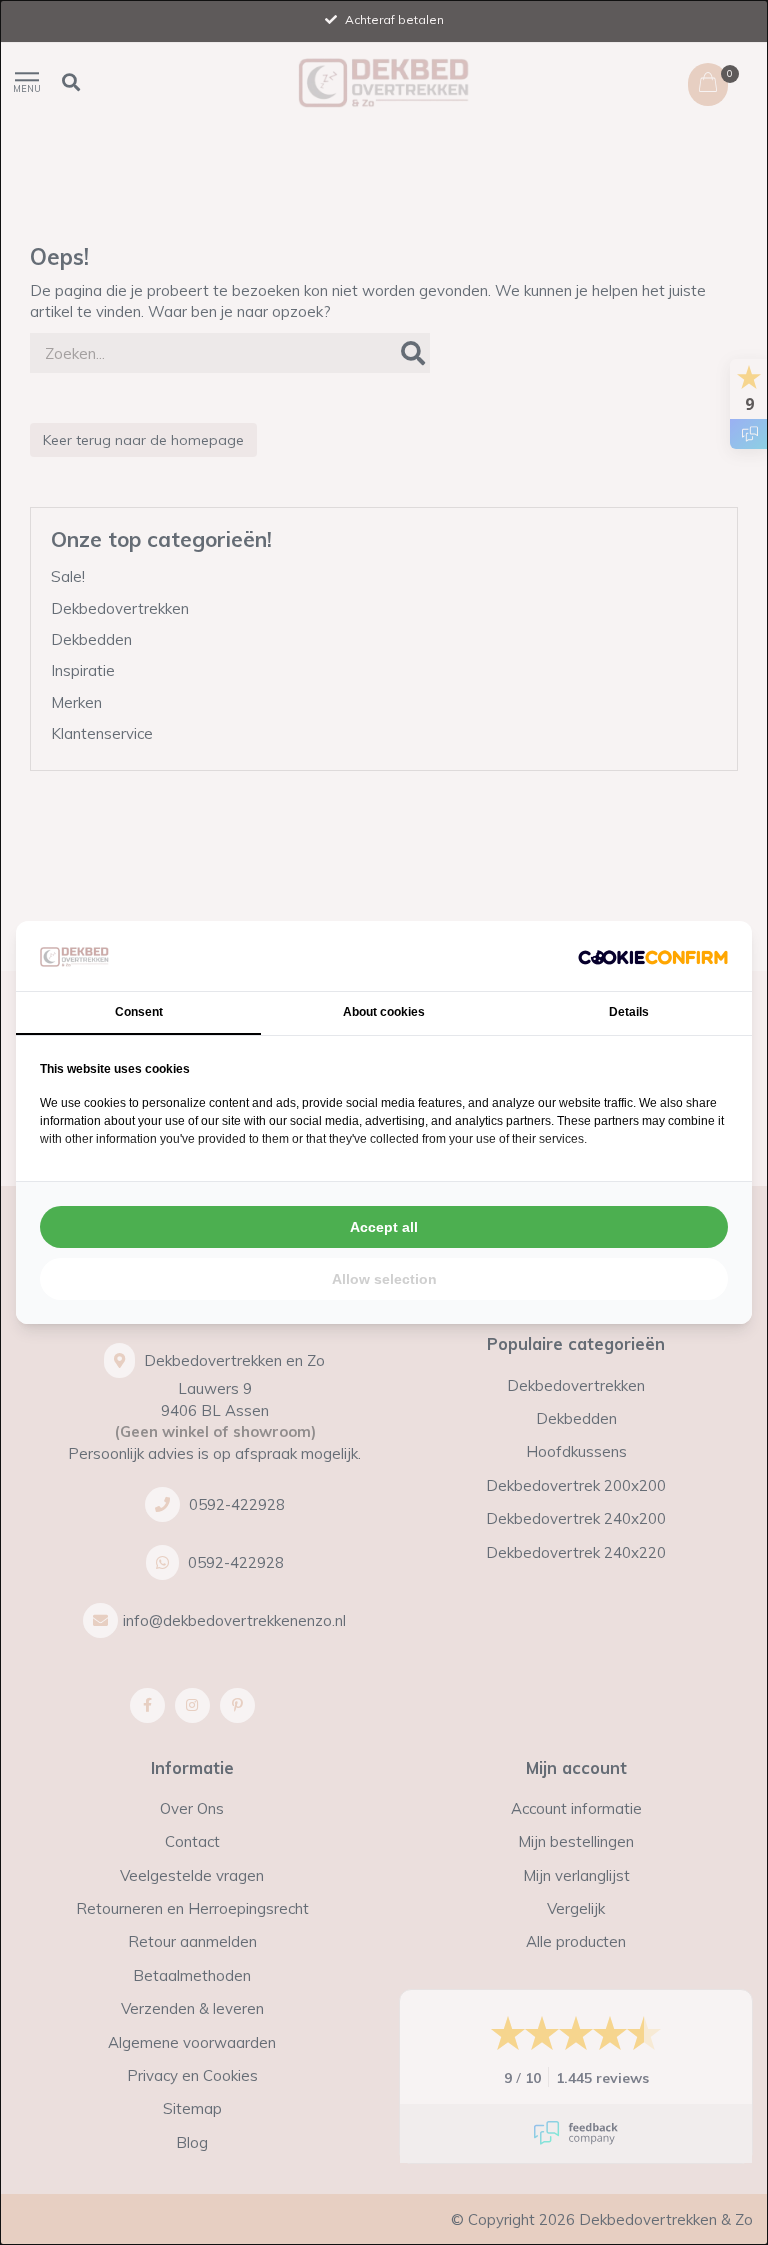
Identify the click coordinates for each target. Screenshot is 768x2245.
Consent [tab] (139, 1012)
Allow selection (384, 1279)
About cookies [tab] (384, 1012)
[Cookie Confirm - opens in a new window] (653, 956)
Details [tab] (629, 1012)
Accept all (384, 1227)
